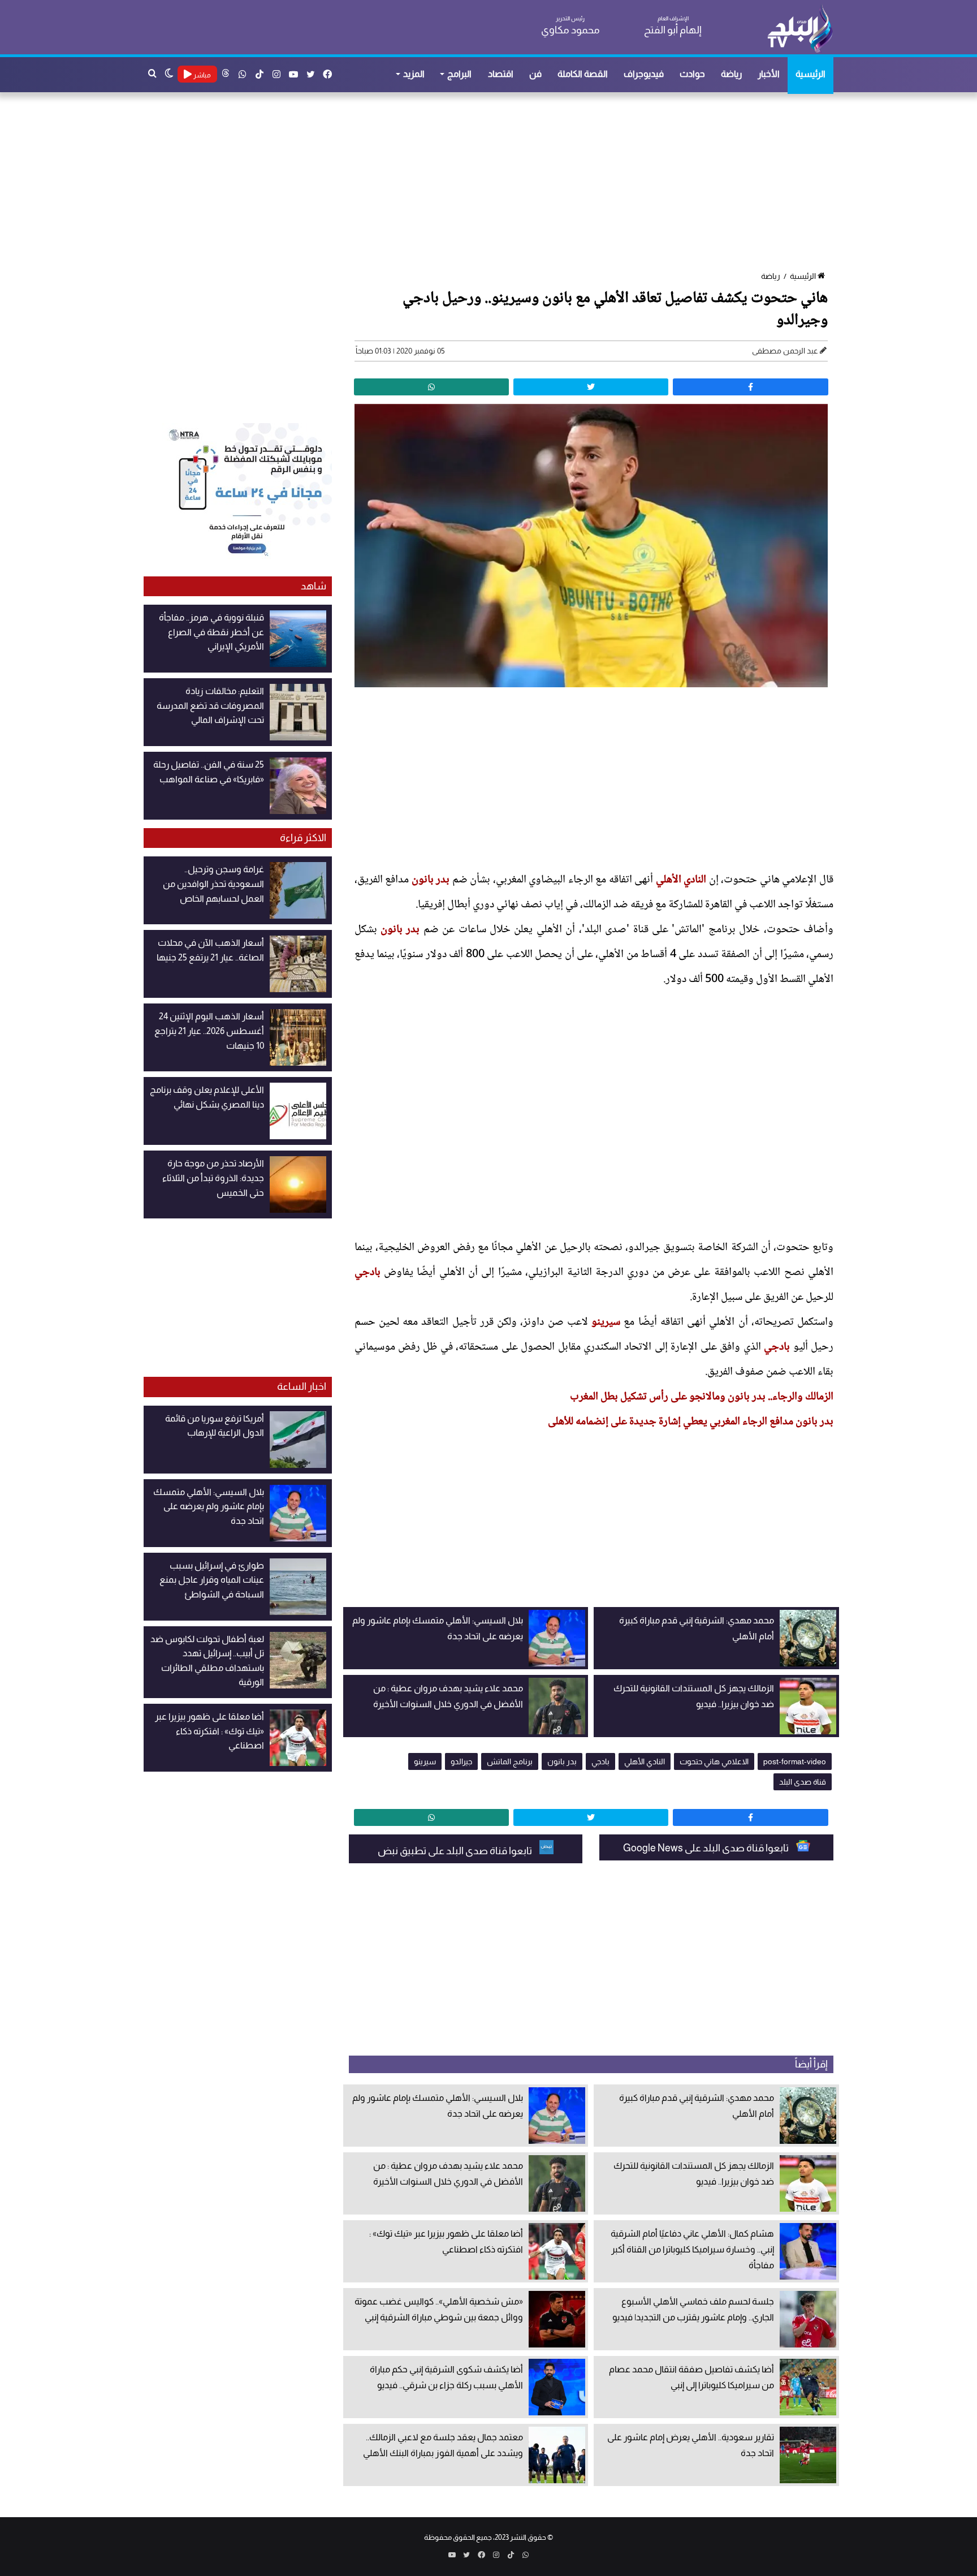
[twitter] (591, 387)
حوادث (692, 74)
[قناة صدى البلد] (800, 28)
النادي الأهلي (681, 880)
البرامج (459, 74)
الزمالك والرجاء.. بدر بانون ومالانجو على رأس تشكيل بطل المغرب (702, 1397)
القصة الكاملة (583, 74)
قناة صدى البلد (803, 1782)
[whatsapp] (431, 387)
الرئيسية (810, 74)
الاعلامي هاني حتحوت (714, 1761)
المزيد (414, 74)
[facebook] (750, 387)
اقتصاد (501, 74)
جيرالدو (461, 1761)
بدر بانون (431, 880)
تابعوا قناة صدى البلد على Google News (707, 1848)
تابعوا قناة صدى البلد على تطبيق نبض (456, 1851)
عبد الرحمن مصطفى (785, 351)
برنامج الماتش (510, 1761)
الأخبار (769, 74)
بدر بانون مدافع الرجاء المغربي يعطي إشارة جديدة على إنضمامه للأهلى (691, 1422)
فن (535, 74)
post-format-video (795, 1761)
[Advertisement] (494, 183)
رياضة (731, 74)
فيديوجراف (644, 74)
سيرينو (606, 1323)
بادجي (368, 1273)
